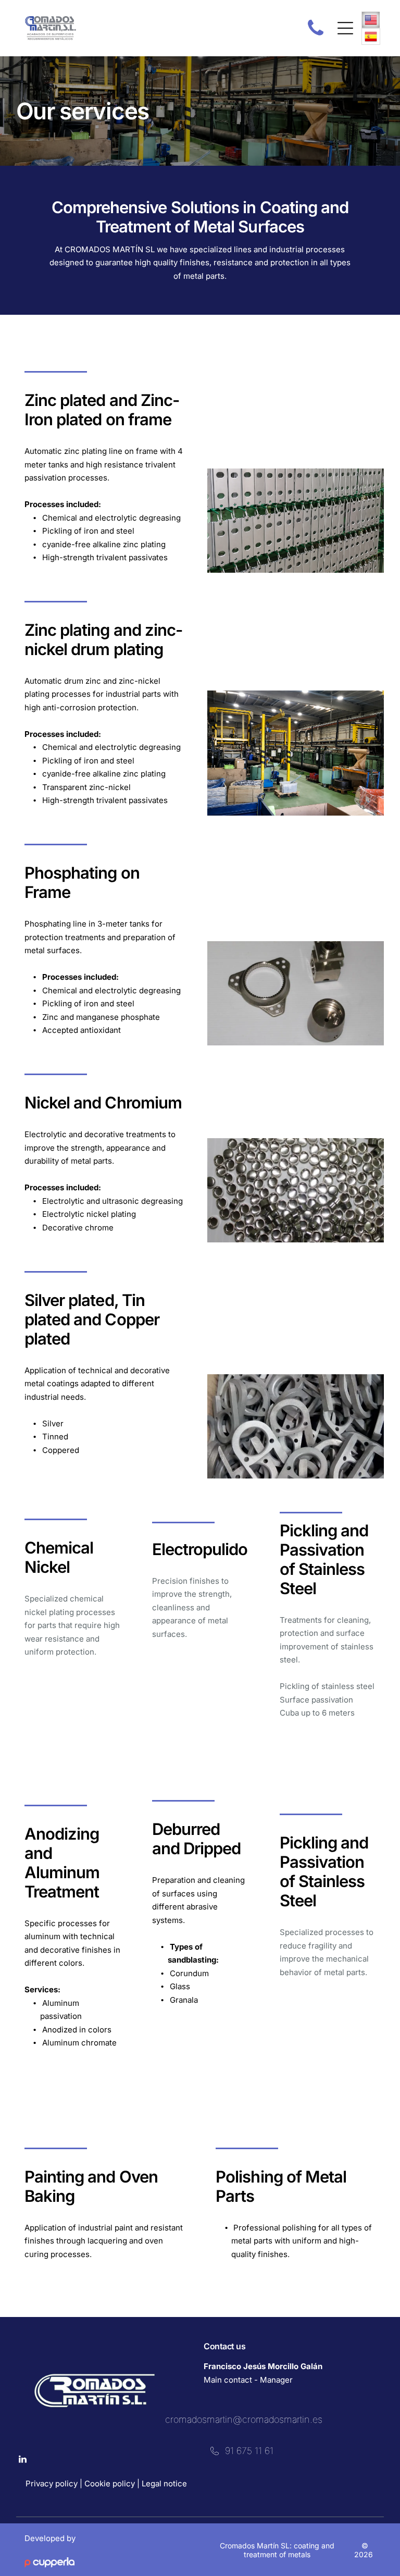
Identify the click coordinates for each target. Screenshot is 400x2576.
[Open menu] (345, 28)
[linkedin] (23, 2461)
